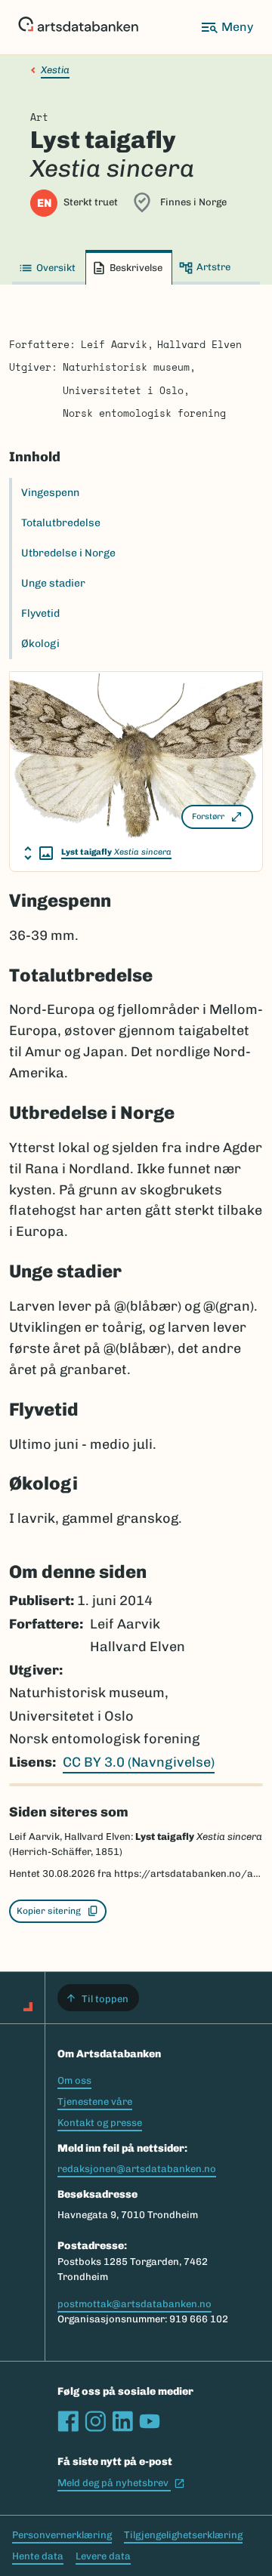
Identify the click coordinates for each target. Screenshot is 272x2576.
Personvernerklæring (62, 2535)
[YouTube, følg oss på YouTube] (150, 2421)
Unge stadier (53, 583)
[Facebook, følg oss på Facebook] (68, 2421)
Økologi (40, 644)
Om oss (74, 2080)
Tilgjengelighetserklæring (183, 2535)
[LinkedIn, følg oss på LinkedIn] (122, 2421)
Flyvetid (40, 613)
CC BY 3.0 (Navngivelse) (139, 1762)
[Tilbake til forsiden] (78, 27)
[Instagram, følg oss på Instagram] (95, 2421)
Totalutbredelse (61, 523)
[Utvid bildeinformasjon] (39, 853)
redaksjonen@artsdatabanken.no (137, 2169)
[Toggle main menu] (227, 27)
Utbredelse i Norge (68, 553)
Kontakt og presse (100, 2123)
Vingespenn (50, 493)
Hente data (38, 2556)
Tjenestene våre (95, 2101)
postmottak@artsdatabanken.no (134, 2304)
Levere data (103, 2556)
